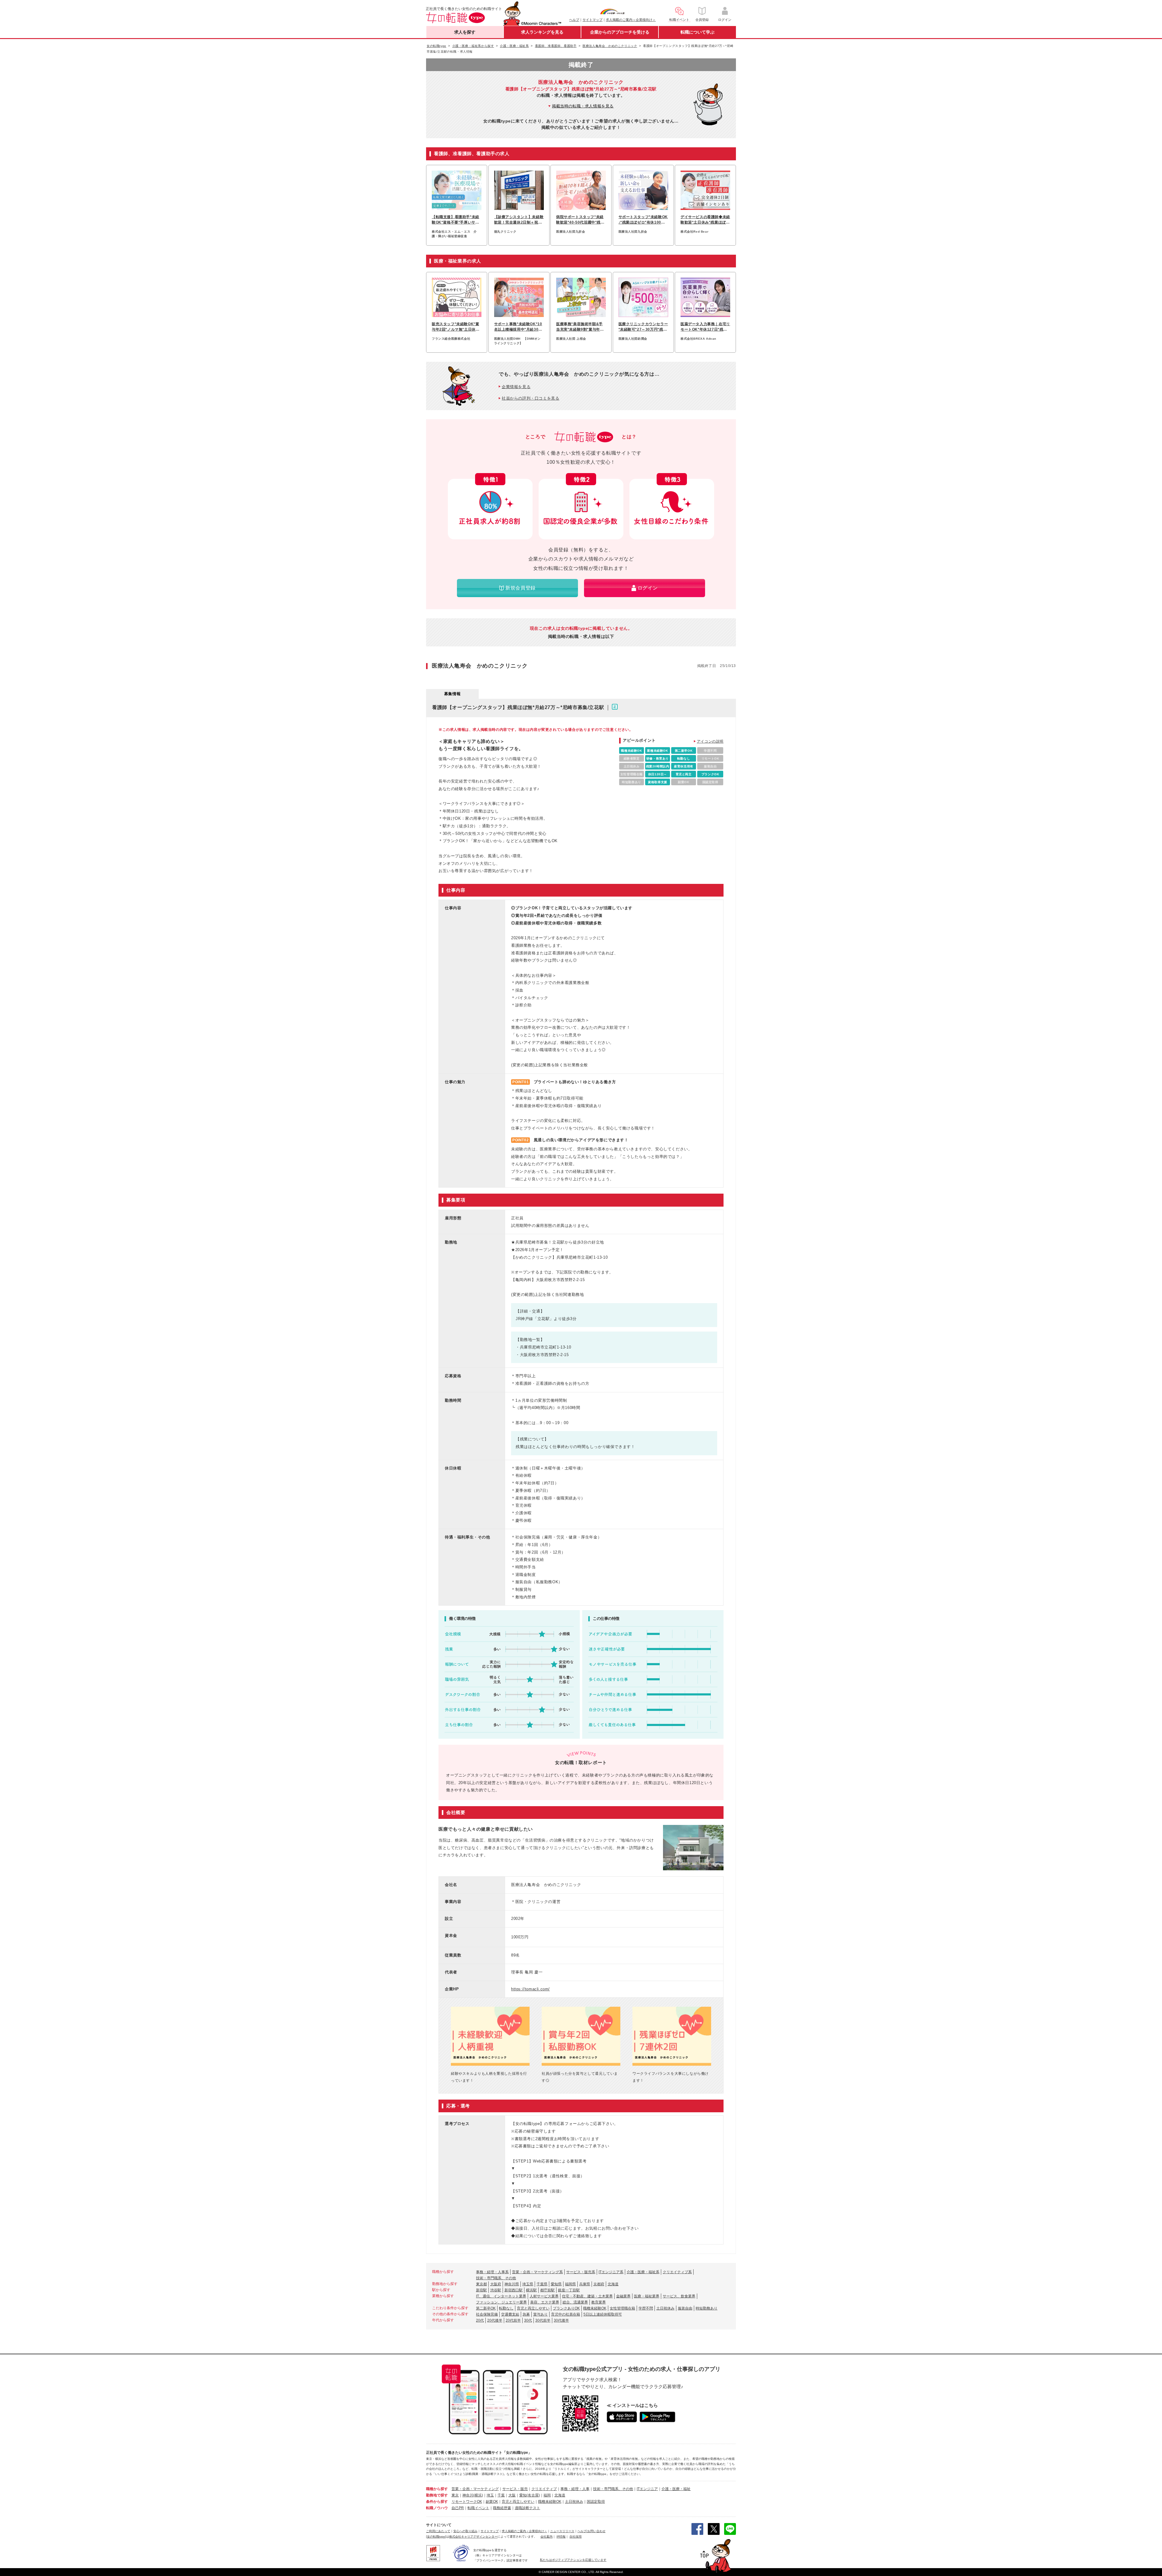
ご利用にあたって (438, 2531)
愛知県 (556, 2284)
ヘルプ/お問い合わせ (591, 2531)
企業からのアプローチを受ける (620, 32)
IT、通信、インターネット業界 (501, 2296)
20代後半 (495, 2320)
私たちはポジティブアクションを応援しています (573, 2560)
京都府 (599, 2284)
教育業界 (599, 2302)
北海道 (613, 2284)
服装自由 (685, 2308)
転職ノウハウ (437, 2508)
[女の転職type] (436, 2537)
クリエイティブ (544, 2489)
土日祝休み (665, 2308)
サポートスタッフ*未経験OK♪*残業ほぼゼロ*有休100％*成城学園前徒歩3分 (643, 220)
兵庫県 (585, 2284)
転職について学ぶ (698, 32)
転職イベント (478, 2508)
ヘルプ (574, 20)
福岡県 (570, 2284)
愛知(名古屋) (530, 2495)
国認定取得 (596, 2502)
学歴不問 (646, 2308)
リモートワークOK (467, 2502)
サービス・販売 (515, 2489)
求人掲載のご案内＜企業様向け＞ (631, 20)
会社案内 (547, 2537)
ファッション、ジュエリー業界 (501, 2302)
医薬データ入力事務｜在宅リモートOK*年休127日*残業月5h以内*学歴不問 (705, 327)
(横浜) (478, 2495)
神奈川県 (512, 2284)
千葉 (501, 2495)
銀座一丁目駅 (569, 2290)
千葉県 (542, 2284)
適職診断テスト (527, 2508)
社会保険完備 (487, 2314)
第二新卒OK (486, 2308)
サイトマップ (592, 20)
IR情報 (561, 2537)
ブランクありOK (566, 2308)
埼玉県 (528, 2284)
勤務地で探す (437, 2495)
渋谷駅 (496, 2290)
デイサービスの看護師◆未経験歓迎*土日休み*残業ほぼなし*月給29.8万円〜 (705, 220)
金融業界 (623, 2296)
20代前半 (513, 2320)
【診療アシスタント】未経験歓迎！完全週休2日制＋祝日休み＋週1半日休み (519, 220)
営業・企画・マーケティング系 (537, 2272)
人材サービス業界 (544, 2296)
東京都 (481, 2284)
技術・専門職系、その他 (496, 2278)
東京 (455, 2495)
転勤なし (506, 2308)
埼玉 (490, 2495)
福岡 (547, 2495)
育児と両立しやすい (533, 2308)
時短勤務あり (707, 2308)
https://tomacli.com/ (530, 1989)
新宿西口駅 (514, 2290)
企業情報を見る (516, 387)
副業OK (492, 2502)
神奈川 (468, 2495)
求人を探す (465, 32)
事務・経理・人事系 (492, 2272)
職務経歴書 (502, 2508)
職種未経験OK (595, 2308)
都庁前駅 (547, 2290)
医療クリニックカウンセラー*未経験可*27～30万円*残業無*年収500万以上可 (643, 327)
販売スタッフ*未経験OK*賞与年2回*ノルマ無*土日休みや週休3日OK (456, 327)
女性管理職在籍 (622, 2308)
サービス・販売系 (581, 2272)
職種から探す (437, 2489)
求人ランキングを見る (542, 32)
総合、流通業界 (575, 2302)
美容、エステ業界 (545, 2302)
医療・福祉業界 (647, 2296)
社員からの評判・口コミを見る (530, 398)
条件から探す (437, 2502)
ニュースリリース (562, 2531)
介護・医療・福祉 (676, 2489)
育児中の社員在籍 (566, 2314)
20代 (480, 2320)
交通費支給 (510, 2314)
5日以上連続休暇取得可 (603, 2314)
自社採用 (576, 2537)
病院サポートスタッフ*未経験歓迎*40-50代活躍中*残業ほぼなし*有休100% (580, 220)
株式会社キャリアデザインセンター (473, 2537)
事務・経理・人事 (575, 2489)
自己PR (458, 2508)
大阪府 (496, 2284)
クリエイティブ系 (677, 2272)
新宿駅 (481, 2290)
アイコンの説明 (710, 741)
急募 (526, 2314)
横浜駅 (531, 2290)
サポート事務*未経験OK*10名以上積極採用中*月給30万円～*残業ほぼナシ (518, 327)
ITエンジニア (647, 2489)
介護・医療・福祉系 (643, 2272)
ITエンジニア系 (611, 2272)
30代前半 (543, 2320)
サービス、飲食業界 (679, 2296)
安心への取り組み (465, 2531)
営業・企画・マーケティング (475, 2489)
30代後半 (561, 2320)
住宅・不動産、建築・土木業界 (587, 2296)
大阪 (512, 2495)
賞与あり (540, 2314)
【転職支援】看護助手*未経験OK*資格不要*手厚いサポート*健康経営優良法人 (456, 220)
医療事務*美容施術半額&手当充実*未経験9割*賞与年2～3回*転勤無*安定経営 (579, 327)
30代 (528, 2320)
